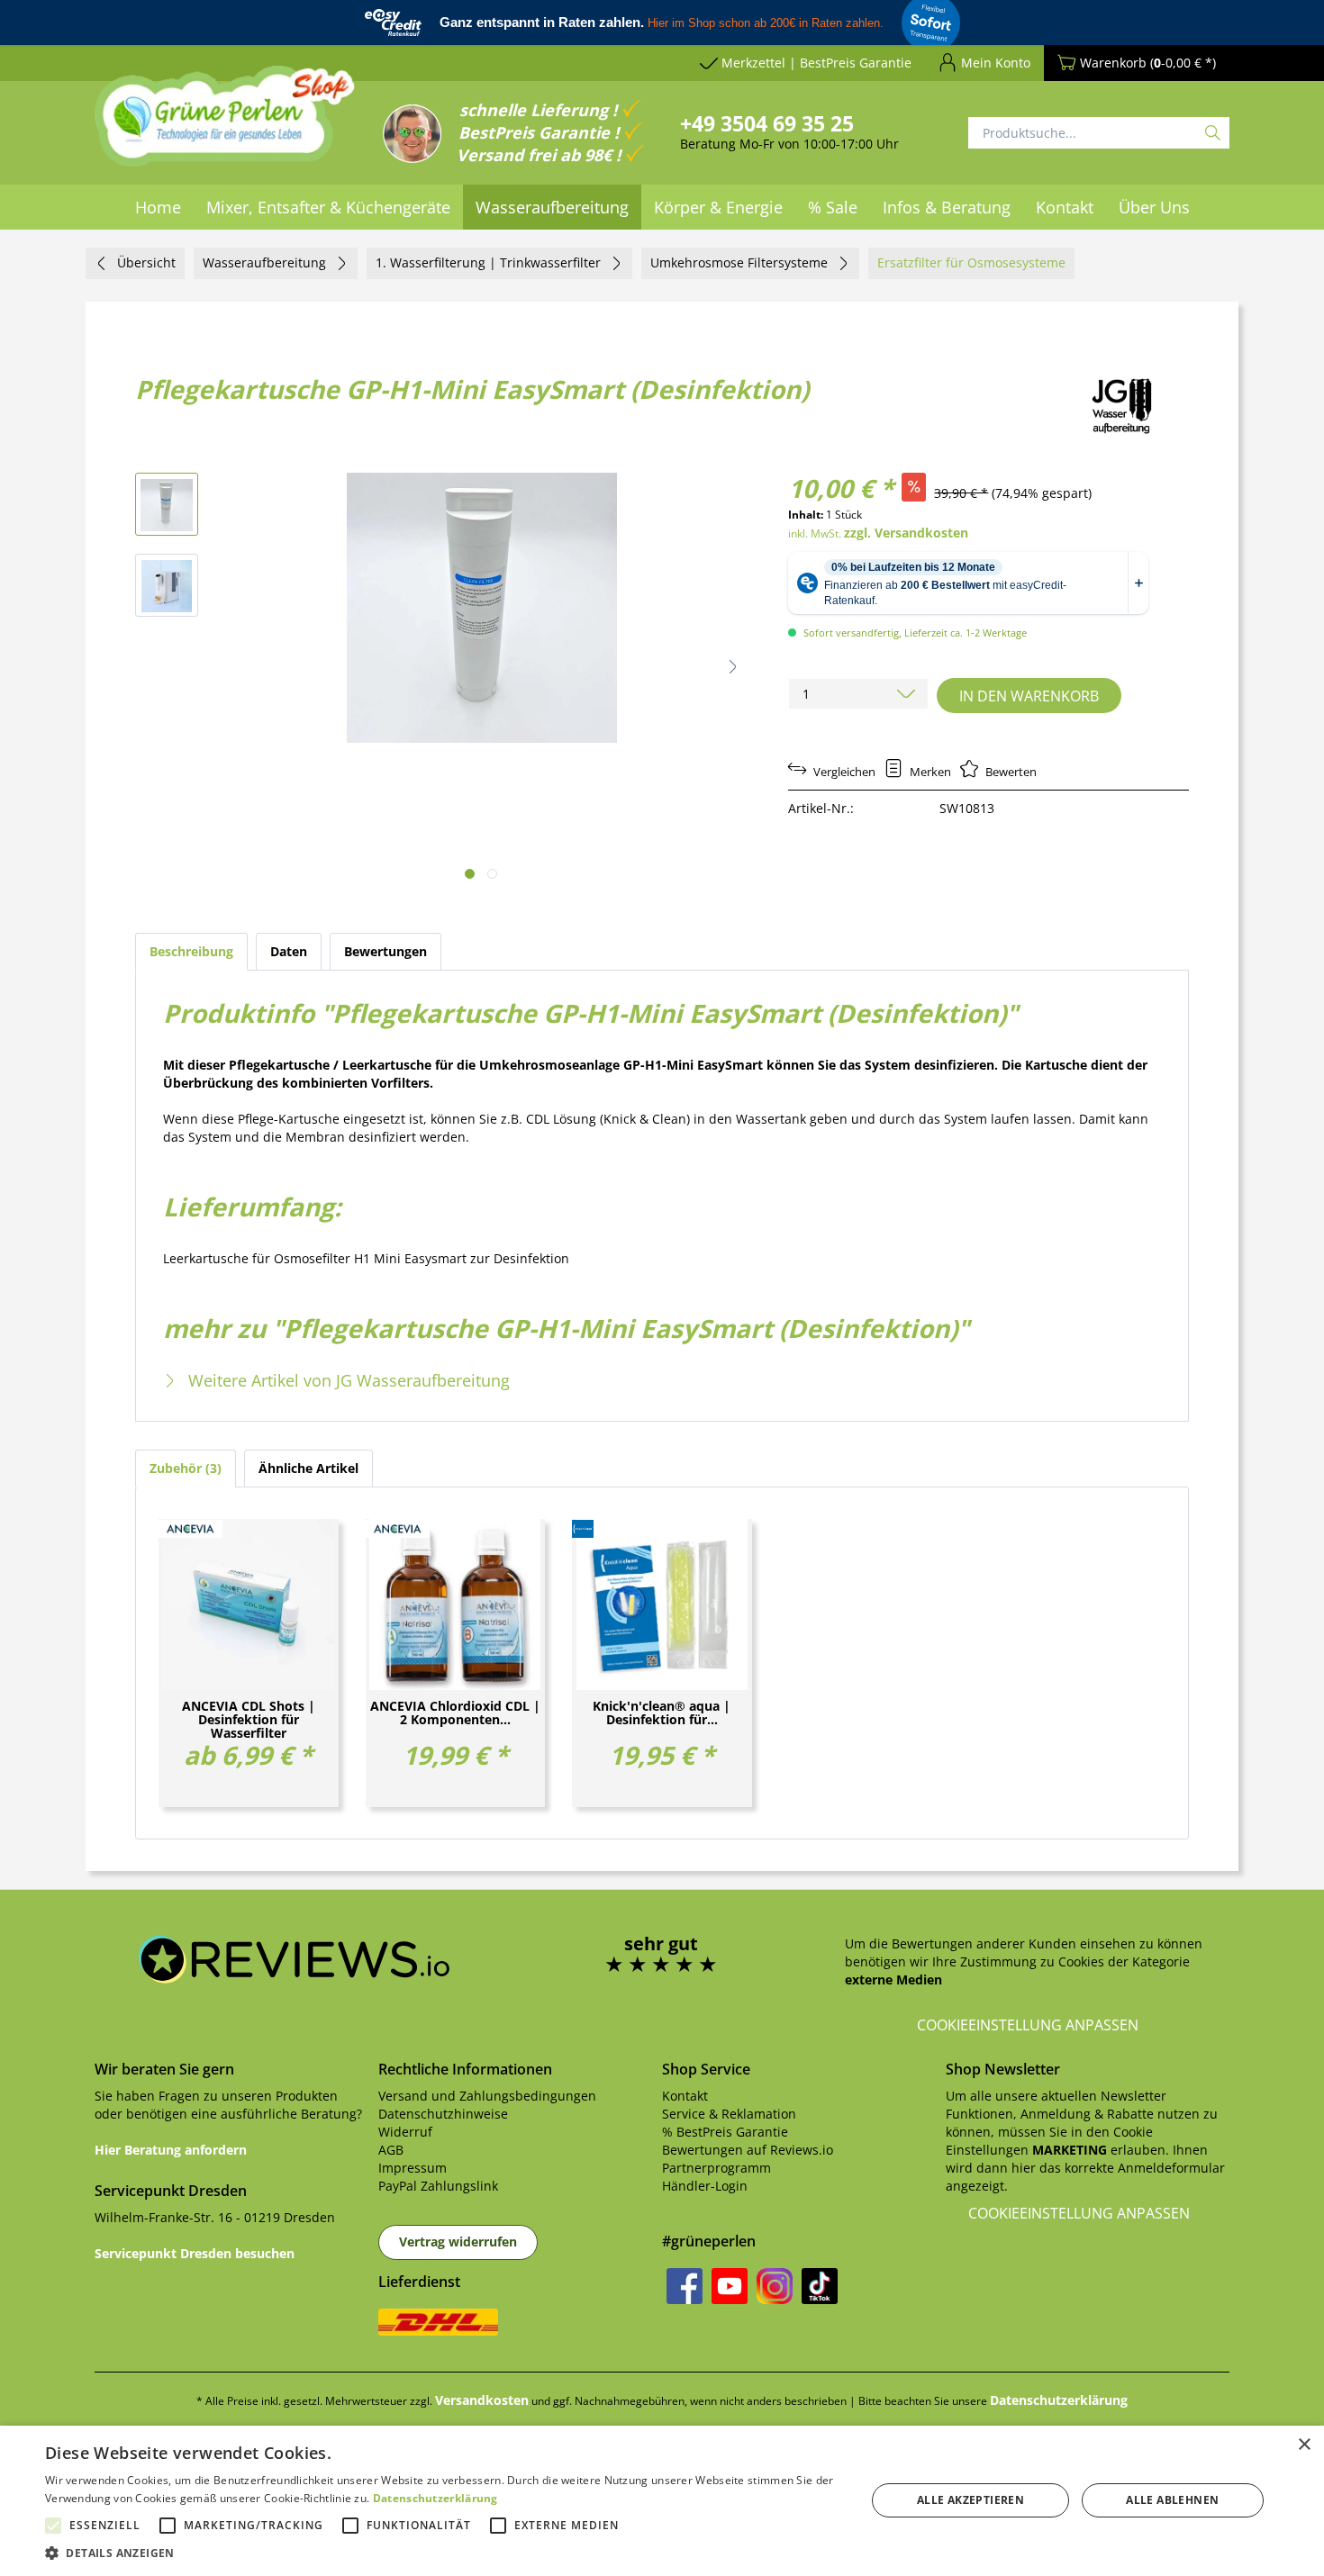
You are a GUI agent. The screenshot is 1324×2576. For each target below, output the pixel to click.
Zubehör (183, 1468)
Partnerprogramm (716, 2168)
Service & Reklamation (729, 2114)
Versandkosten (482, 2400)
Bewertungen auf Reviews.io (748, 2150)
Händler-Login (705, 2186)
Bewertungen (385, 951)
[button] (733, 666)
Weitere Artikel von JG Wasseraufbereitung (347, 1380)
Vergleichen (843, 772)
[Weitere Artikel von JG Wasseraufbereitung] (1123, 405)
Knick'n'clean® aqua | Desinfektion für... (662, 1713)
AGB (391, 2150)
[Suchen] (1213, 133)
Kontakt (685, 2096)
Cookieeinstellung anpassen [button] (1028, 2025)
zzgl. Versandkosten (906, 533)
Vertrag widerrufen (458, 2242)
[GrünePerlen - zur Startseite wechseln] (225, 127)
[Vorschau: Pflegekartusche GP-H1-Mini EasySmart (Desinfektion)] (167, 504)
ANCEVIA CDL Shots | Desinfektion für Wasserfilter (249, 1719)
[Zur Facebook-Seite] (685, 2286)
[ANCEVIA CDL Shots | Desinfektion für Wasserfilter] (249, 1604)
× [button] (1304, 2445)
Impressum (413, 2168)
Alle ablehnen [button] (1172, 2500)
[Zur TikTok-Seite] (820, 2286)
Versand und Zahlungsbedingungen (487, 2096)
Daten (289, 951)
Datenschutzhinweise (443, 2114)
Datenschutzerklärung (1059, 2400)
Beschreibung (191, 951)
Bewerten (1010, 772)
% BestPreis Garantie (725, 2132)
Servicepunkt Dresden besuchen (195, 2253)
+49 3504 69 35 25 (767, 123)
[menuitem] (158, 207)
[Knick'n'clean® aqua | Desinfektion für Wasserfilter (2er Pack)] (662, 1604)
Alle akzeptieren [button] (970, 2500)
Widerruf (405, 2132)
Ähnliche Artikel (308, 1468)
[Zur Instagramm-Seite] (775, 2286)
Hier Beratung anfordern (171, 2150)
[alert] (662, 2501)
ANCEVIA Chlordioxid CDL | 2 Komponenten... (455, 1713)
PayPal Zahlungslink (438, 2186)
